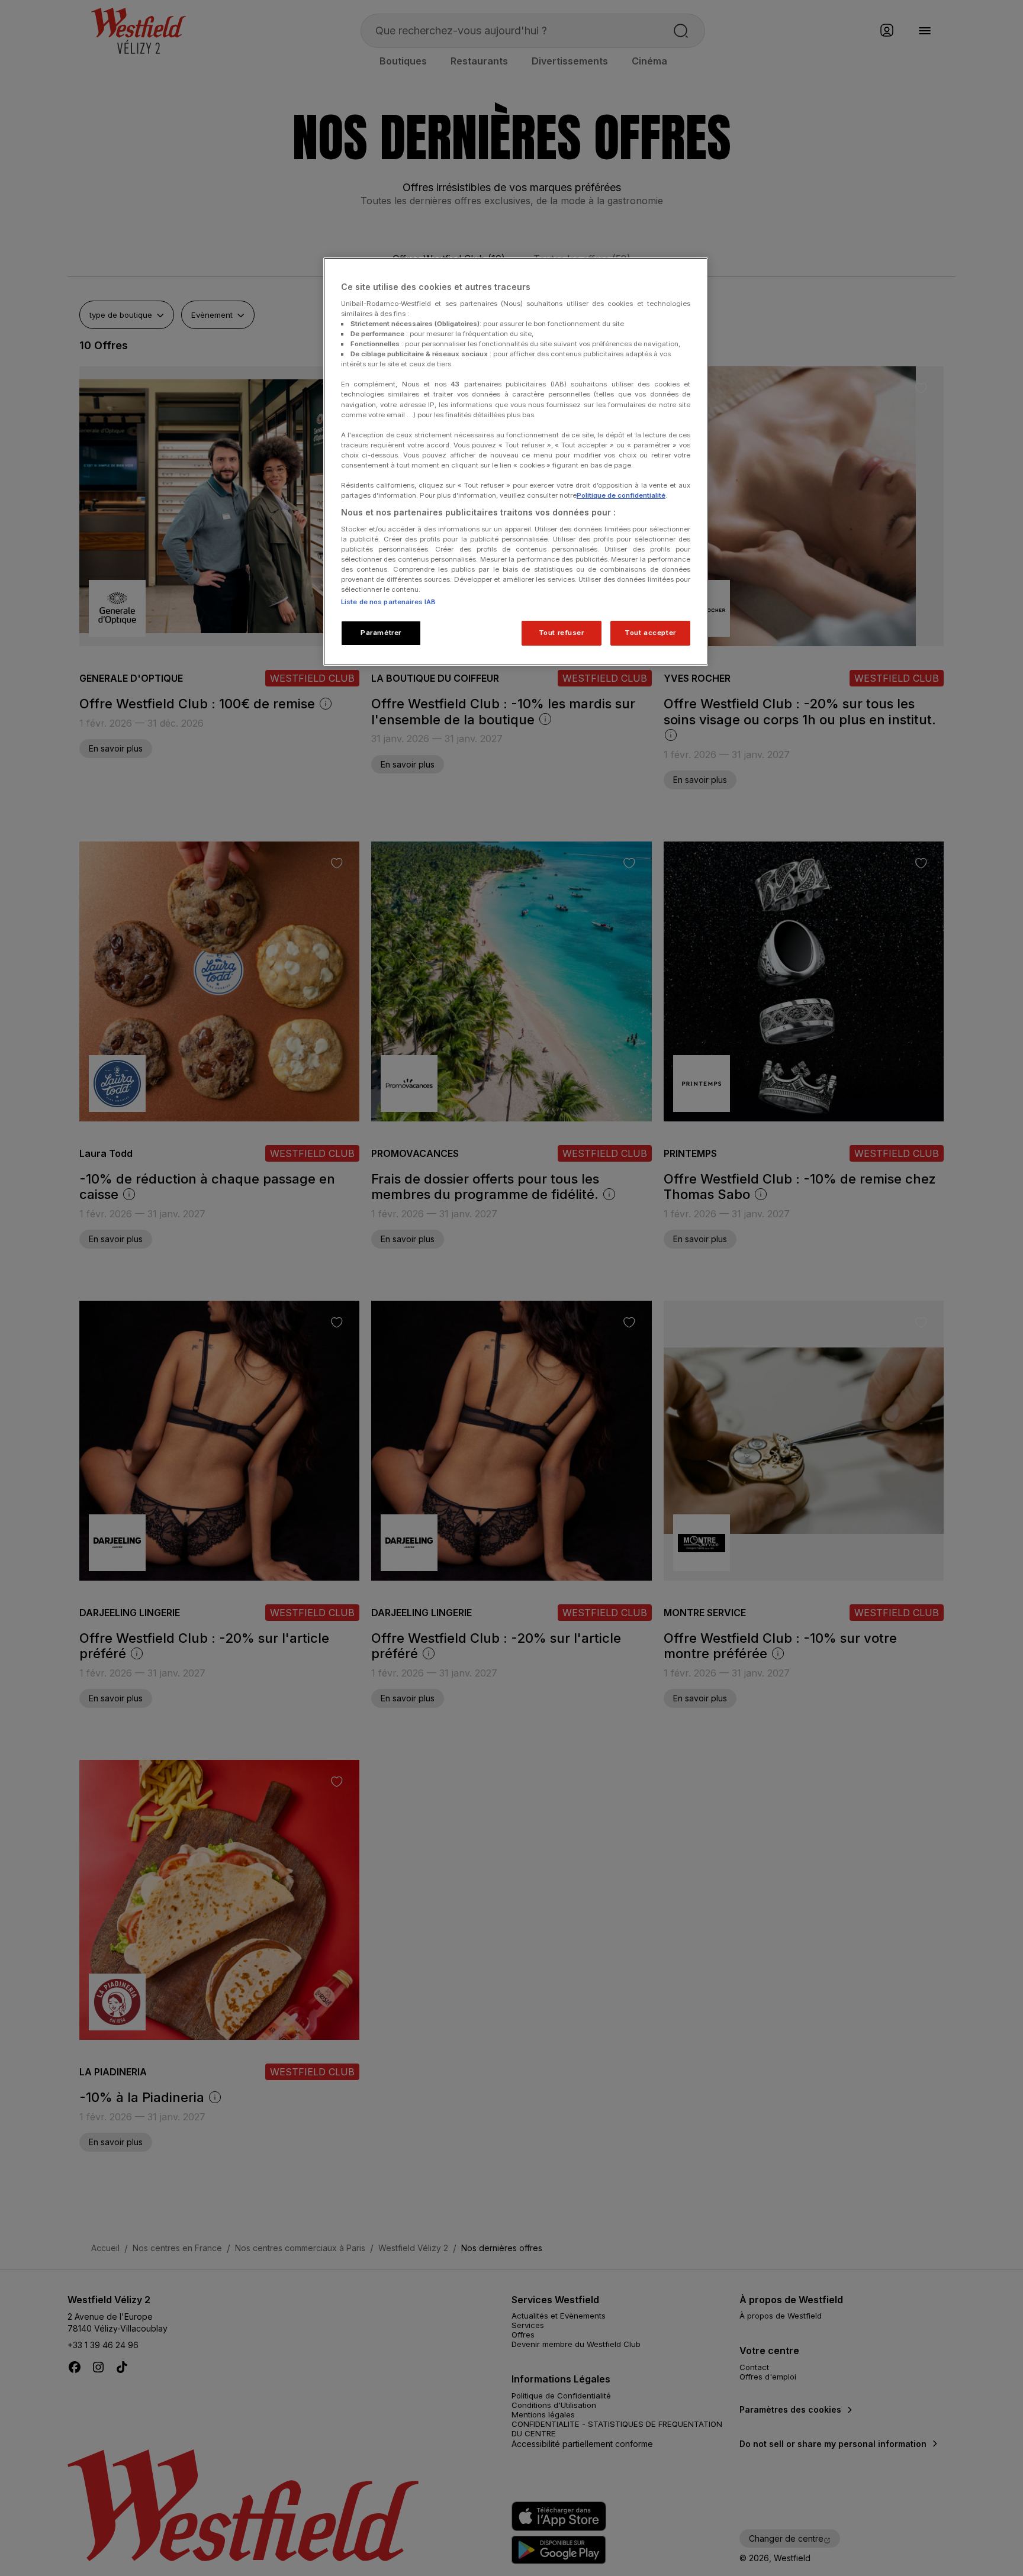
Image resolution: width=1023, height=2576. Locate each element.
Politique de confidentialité (621, 495)
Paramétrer (381, 633)
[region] (516, 462)
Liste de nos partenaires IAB (388, 602)
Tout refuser (562, 633)
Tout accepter (650, 633)
